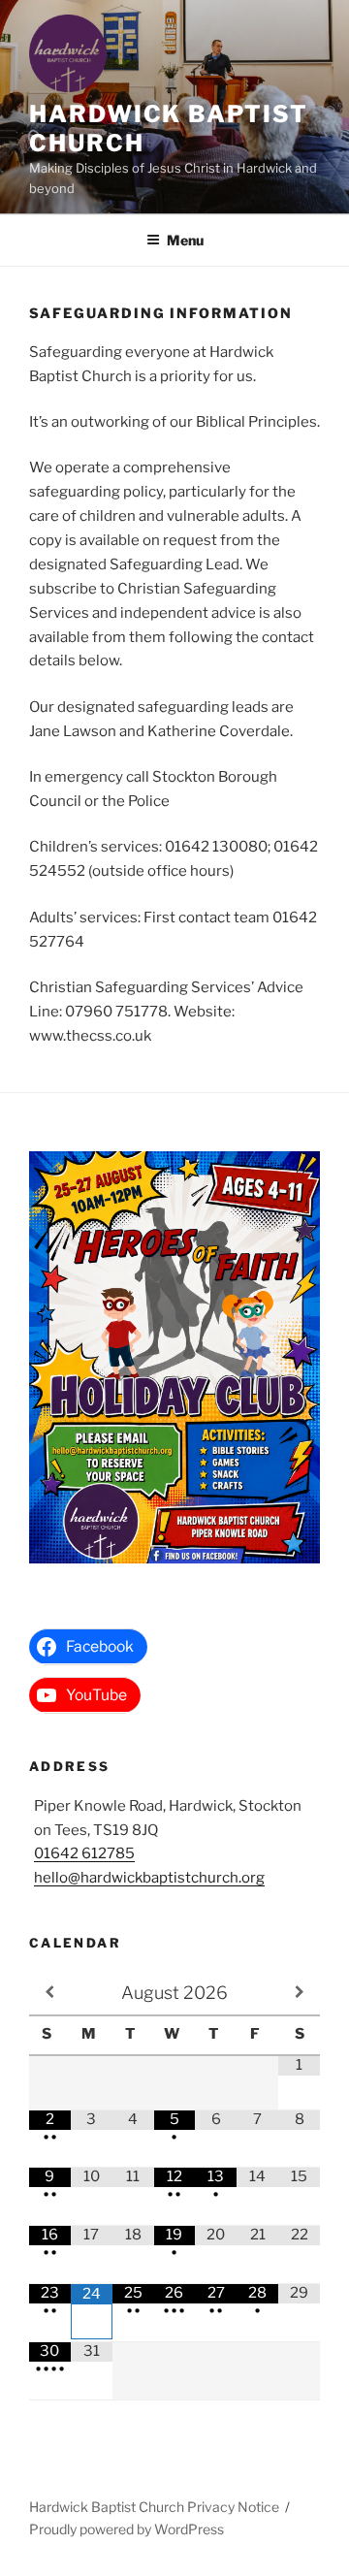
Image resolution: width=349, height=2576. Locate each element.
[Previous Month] (50, 1992)
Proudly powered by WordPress (127, 2529)
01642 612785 (84, 1853)
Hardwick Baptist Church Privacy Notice (154, 2507)
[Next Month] (299, 1992)
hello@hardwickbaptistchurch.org (149, 1878)
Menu (185, 240)
